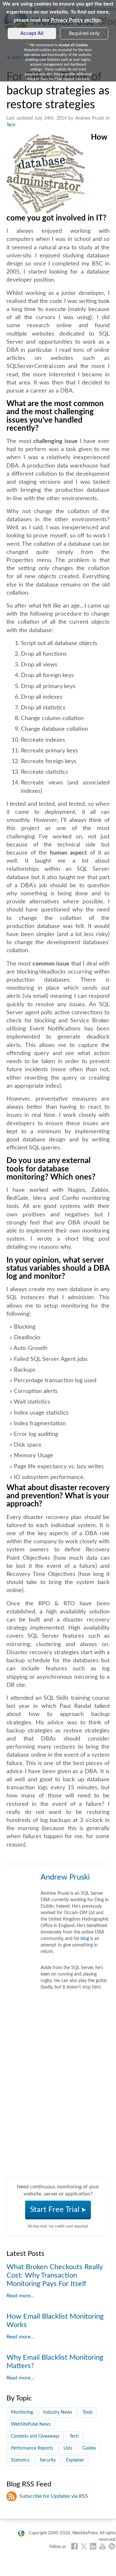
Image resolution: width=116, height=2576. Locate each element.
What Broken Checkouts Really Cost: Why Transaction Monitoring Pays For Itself (54, 2275)
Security (48, 2460)
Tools (87, 2412)
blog (85, 1939)
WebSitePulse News (31, 2424)
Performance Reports (32, 2448)
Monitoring (22, 2412)
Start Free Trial (56, 2210)
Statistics (20, 2460)
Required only (84, 33)
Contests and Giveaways (35, 2436)
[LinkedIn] (93, 2546)
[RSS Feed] (112, 2546)
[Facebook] (74, 2546)
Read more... (20, 2296)
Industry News (58, 2412)
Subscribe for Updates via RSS (54, 2496)
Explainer (75, 2460)
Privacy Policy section (76, 20)
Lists (68, 2448)
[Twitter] (84, 2546)
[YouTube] (102, 2546)
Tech (11, 125)
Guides (89, 2448)
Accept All (32, 33)
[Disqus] (58, 2096)
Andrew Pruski (65, 1877)
